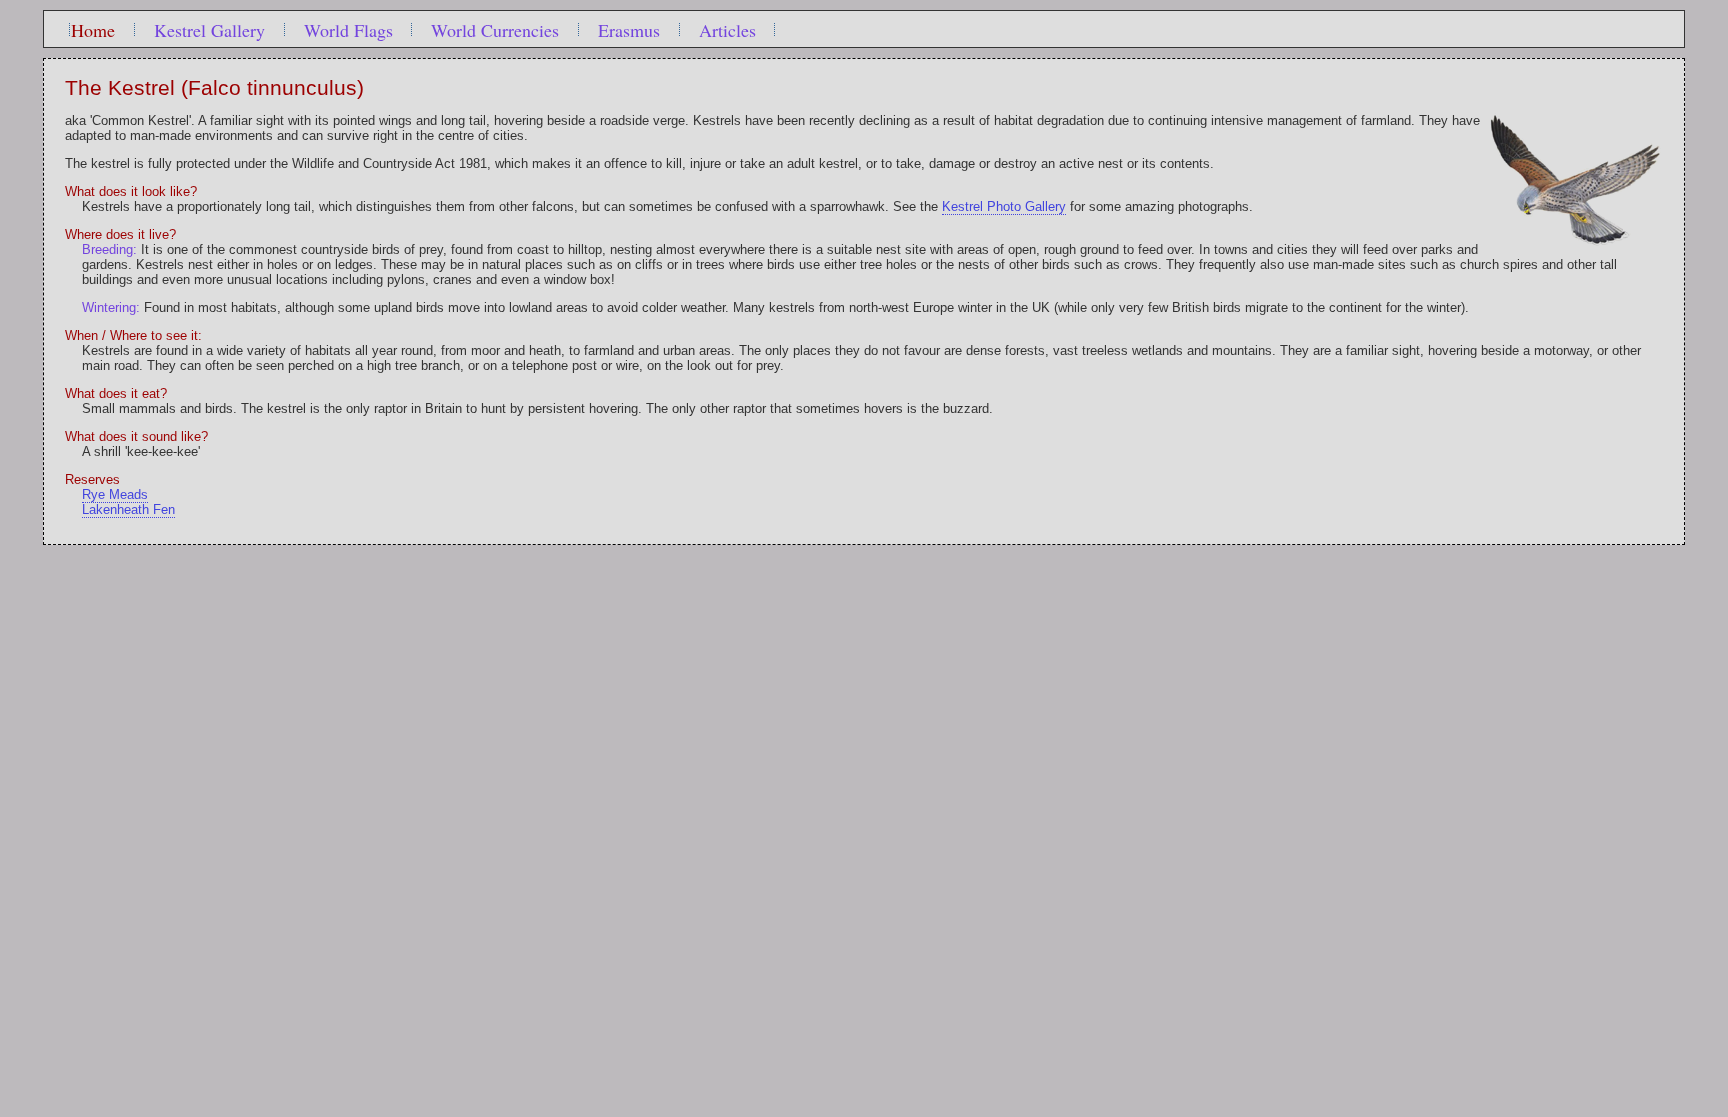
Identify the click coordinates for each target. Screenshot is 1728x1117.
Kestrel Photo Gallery (1004, 206)
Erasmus (629, 30)
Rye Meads (115, 494)
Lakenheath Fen (128, 509)
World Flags (348, 30)
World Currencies (495, 30)
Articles (727, 30)
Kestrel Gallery (209, 30)
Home (93, 30)
